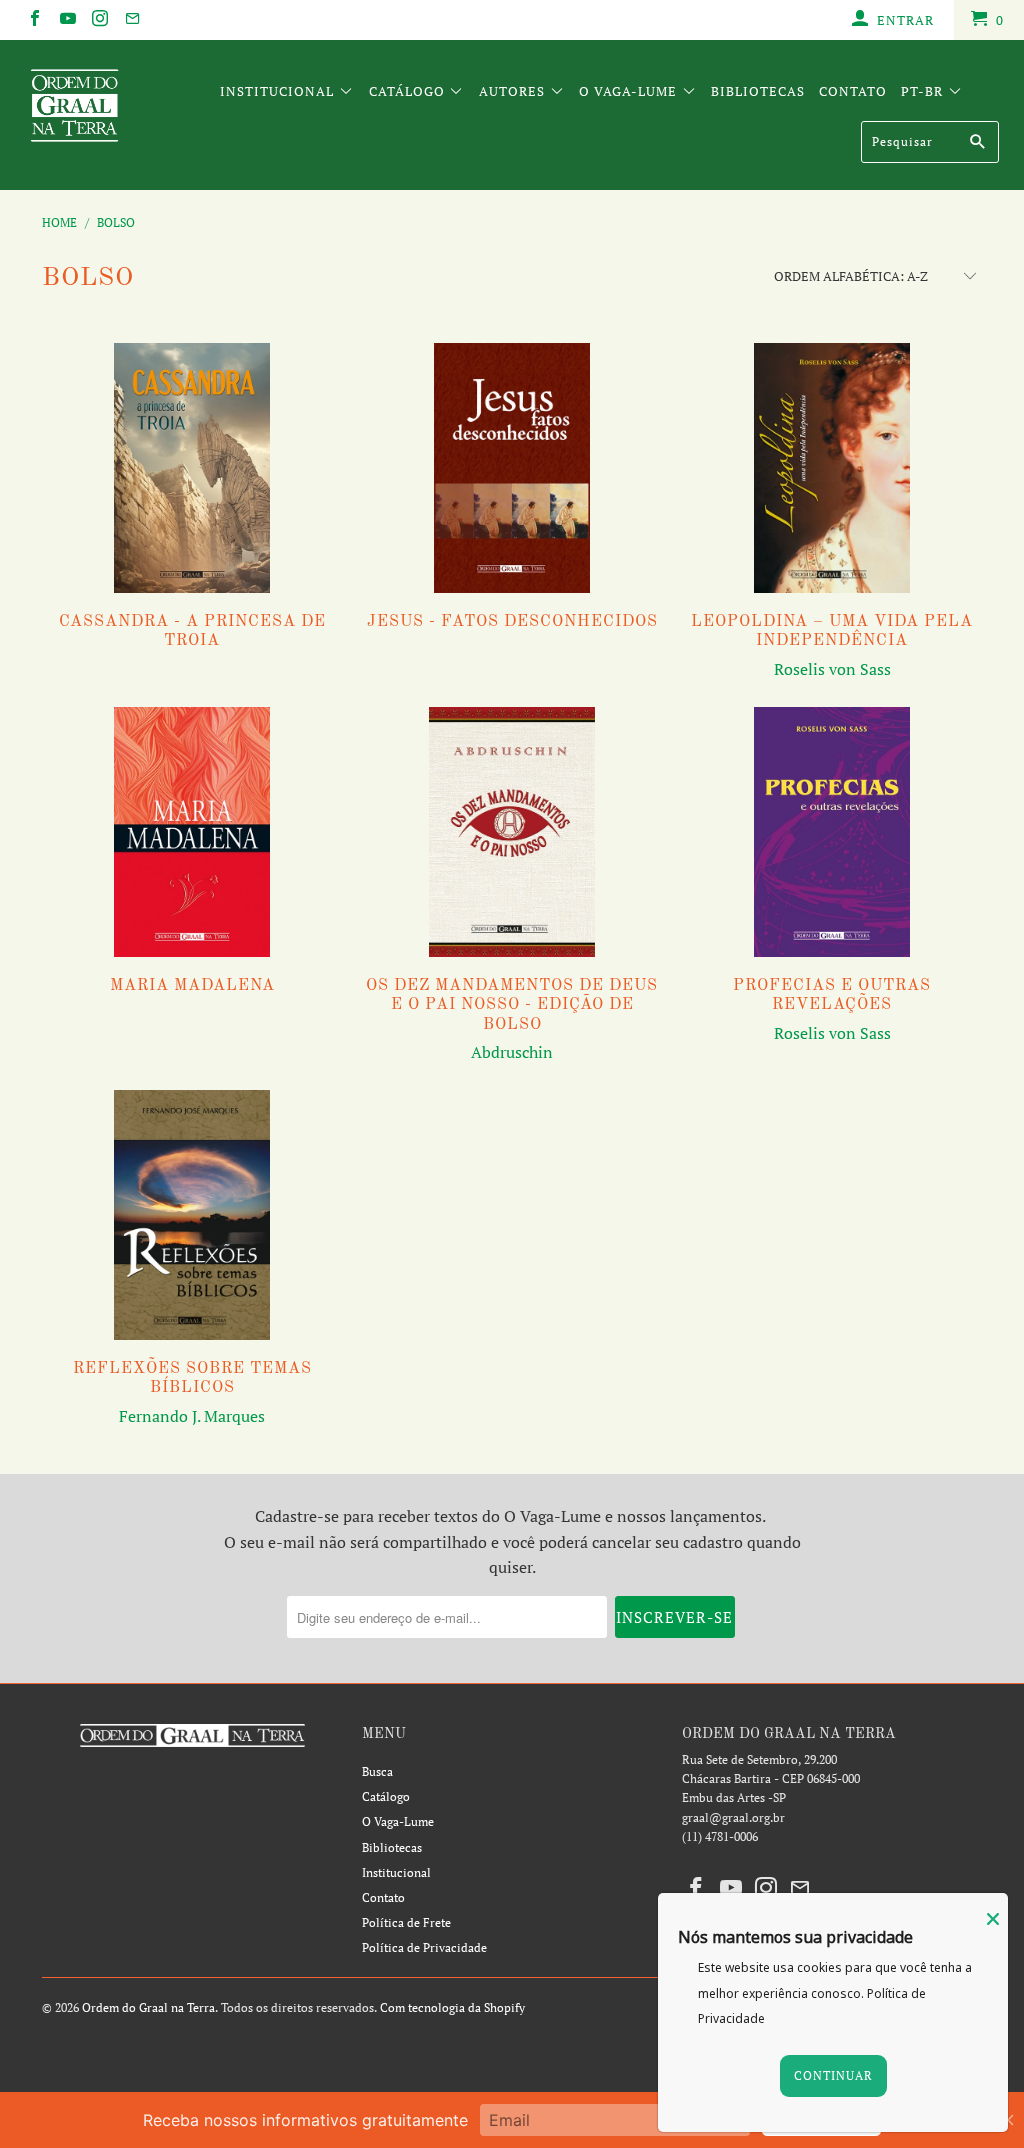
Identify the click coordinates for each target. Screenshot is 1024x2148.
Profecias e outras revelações (832, 832)
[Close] (993, 1919)
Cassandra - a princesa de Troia (192, 468)
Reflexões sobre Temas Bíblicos (192, 1215)
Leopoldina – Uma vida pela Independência (832, 468)
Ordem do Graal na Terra (148, 2007)
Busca (377, 1771)
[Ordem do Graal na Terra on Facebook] (34, 20)
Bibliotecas (758, 91)
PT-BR (924, 91)
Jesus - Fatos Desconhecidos (512, 468)
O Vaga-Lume (630, 91)
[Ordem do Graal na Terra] (92, 109)
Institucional (279, 91)
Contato (853, 91)
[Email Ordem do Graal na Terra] (131, 20)
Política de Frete (406, 1922)
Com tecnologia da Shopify (452, 2007)
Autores (514, 91)
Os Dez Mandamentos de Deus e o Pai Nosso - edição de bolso (512, 832)
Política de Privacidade (424, 1947)
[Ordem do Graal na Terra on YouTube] (66, 20)
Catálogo (409, 91)
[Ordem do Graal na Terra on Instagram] (99, 20)
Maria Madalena (192, 832)
